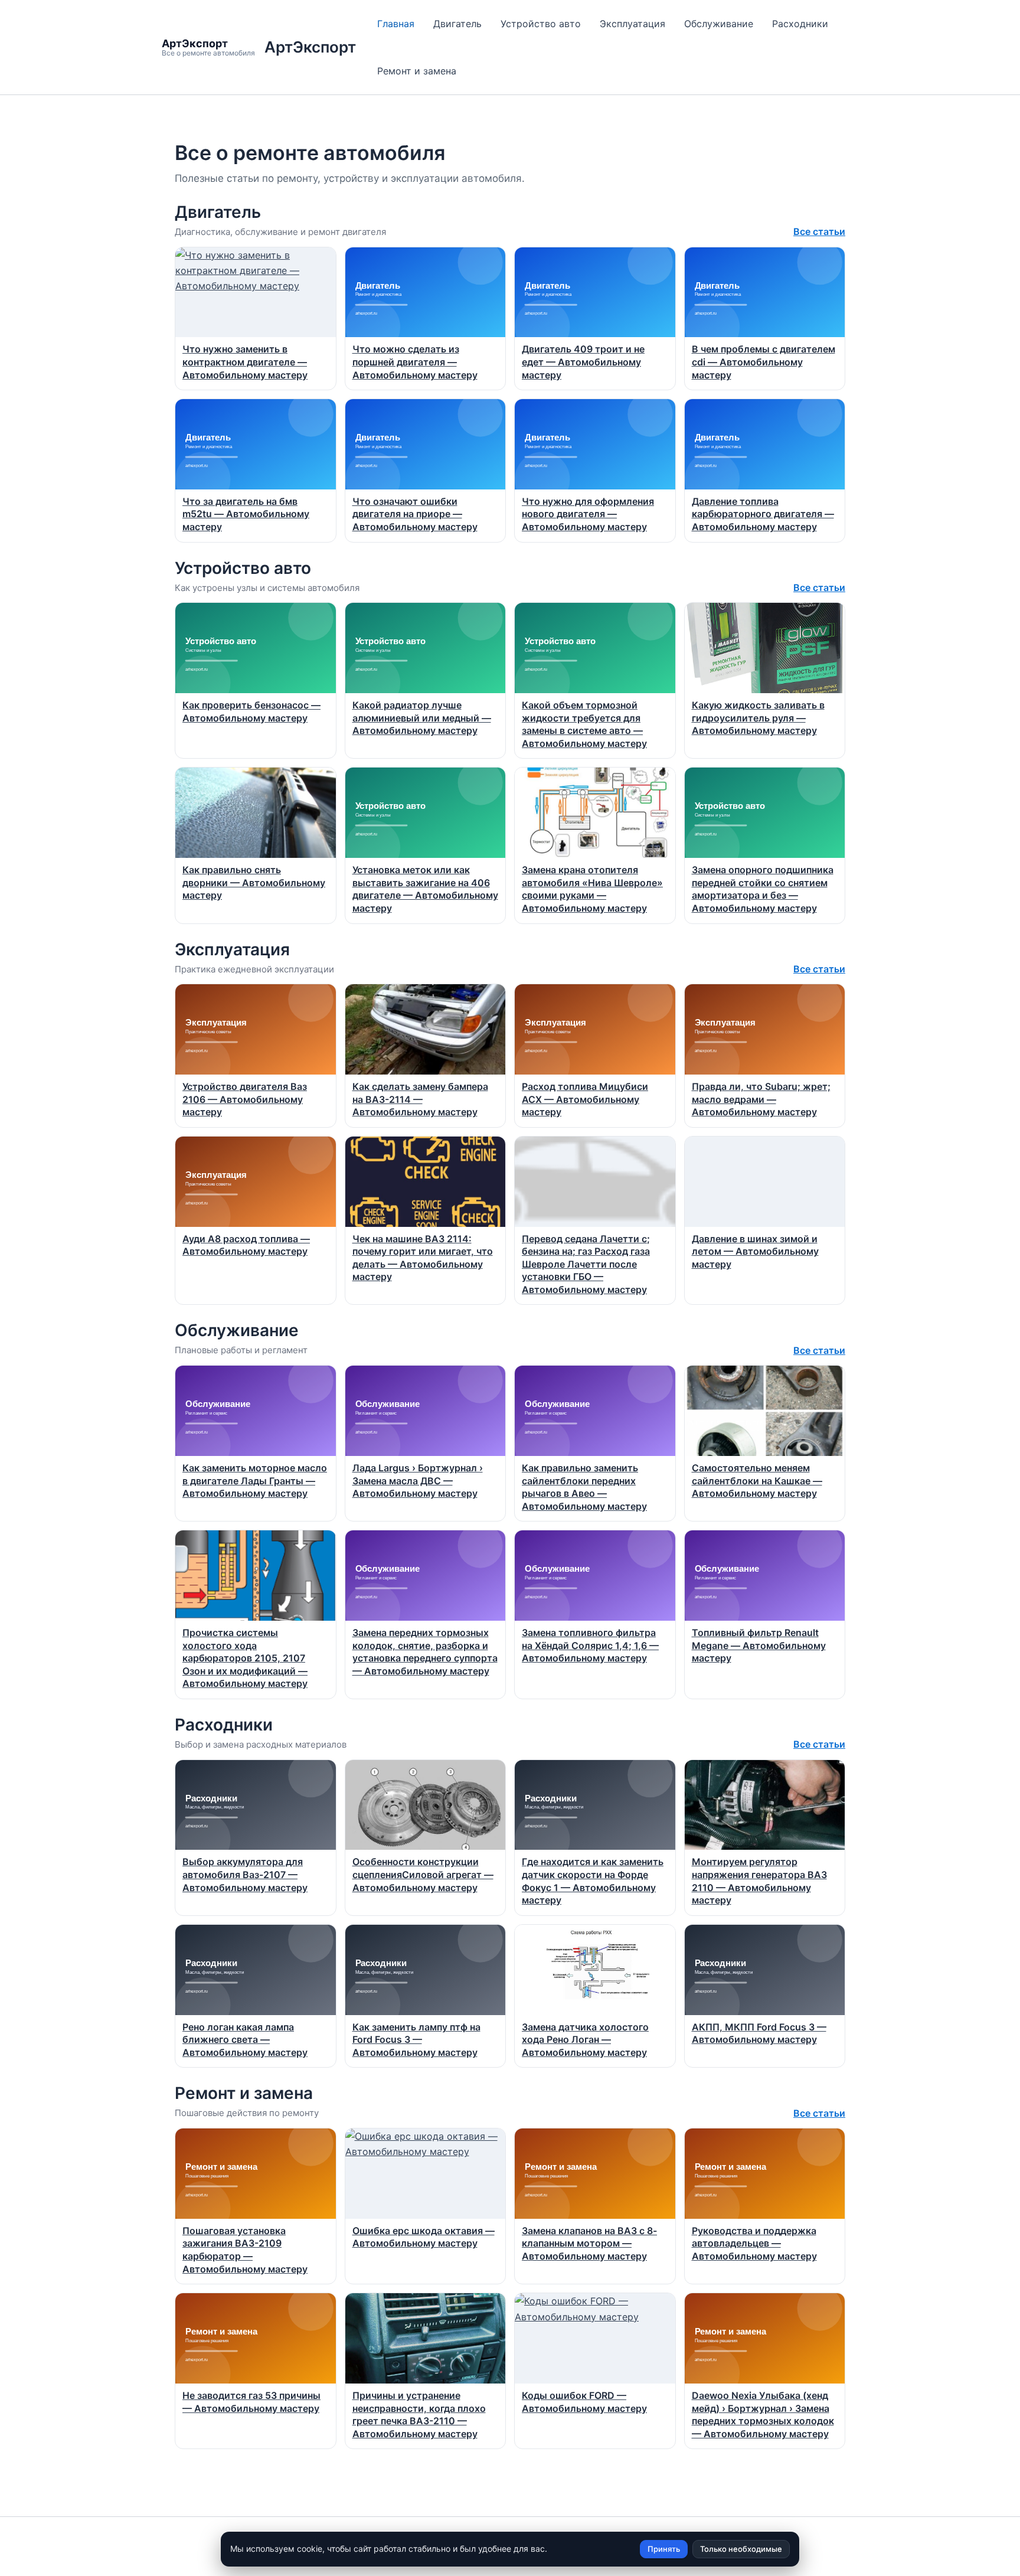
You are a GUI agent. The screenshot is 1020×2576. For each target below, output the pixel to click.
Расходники (800, 24)
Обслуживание (719, 24)
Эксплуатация (632, 24)
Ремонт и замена (417, 71)
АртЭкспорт (310, 47)
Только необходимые (741, 2549)
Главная (396, 24)
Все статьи (819, 231)
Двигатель (457, 24)
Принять (664, 2549)
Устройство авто (541, 24)
